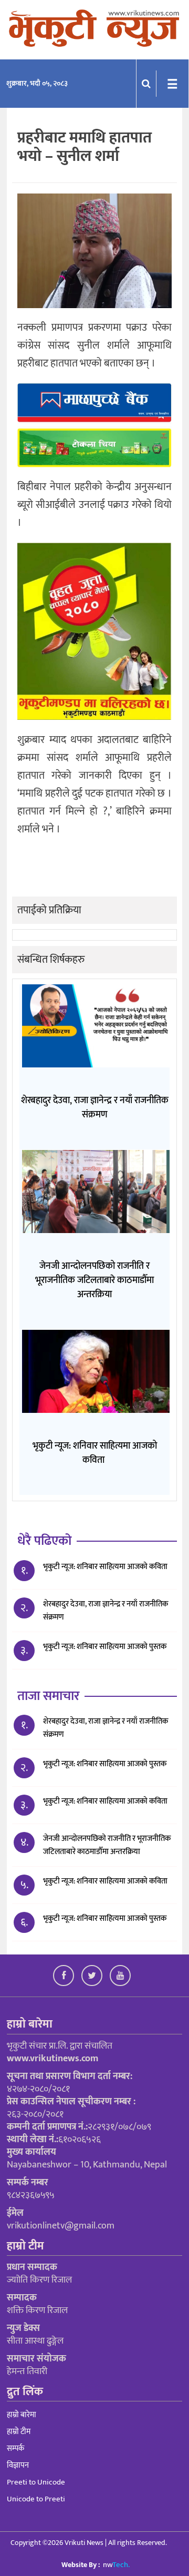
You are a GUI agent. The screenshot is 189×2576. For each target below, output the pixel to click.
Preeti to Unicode (36, 2482)
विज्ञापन (18, 2465)
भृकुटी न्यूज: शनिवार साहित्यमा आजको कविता (106, 1881)
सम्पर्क (15, 2448)
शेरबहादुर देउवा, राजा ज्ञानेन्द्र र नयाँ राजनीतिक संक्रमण (106, 1611)
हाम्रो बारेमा (22, 2415)
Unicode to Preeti (36, 2499)
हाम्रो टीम (19, 2432)
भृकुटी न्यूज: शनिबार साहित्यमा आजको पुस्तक (106, 1647)
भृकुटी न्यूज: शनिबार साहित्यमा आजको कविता (105, 1567)
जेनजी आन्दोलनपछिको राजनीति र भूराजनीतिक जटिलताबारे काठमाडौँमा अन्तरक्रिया (107, 1845)
